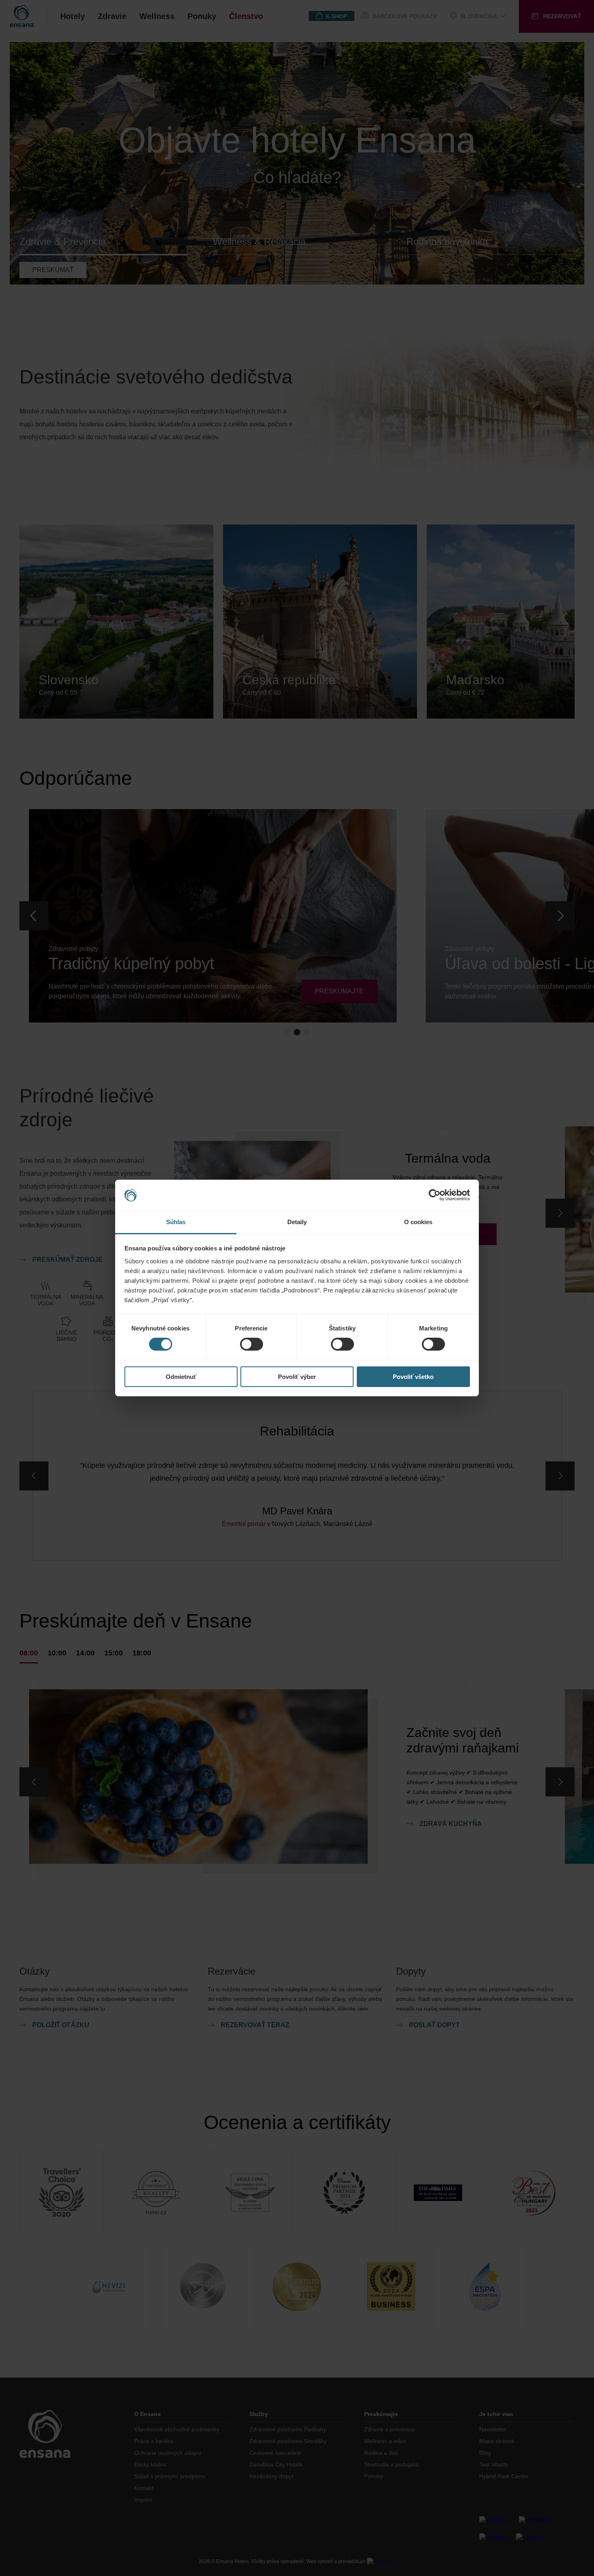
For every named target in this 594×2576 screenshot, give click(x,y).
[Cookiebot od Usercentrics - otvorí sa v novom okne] (435, 1195)
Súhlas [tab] (176, 1222)
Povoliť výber (297, 1377)
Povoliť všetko (413, 1377)
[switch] (252, 1344)
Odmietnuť (181, 1377)
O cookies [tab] (418, 1222)
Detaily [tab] (297, 1222)
